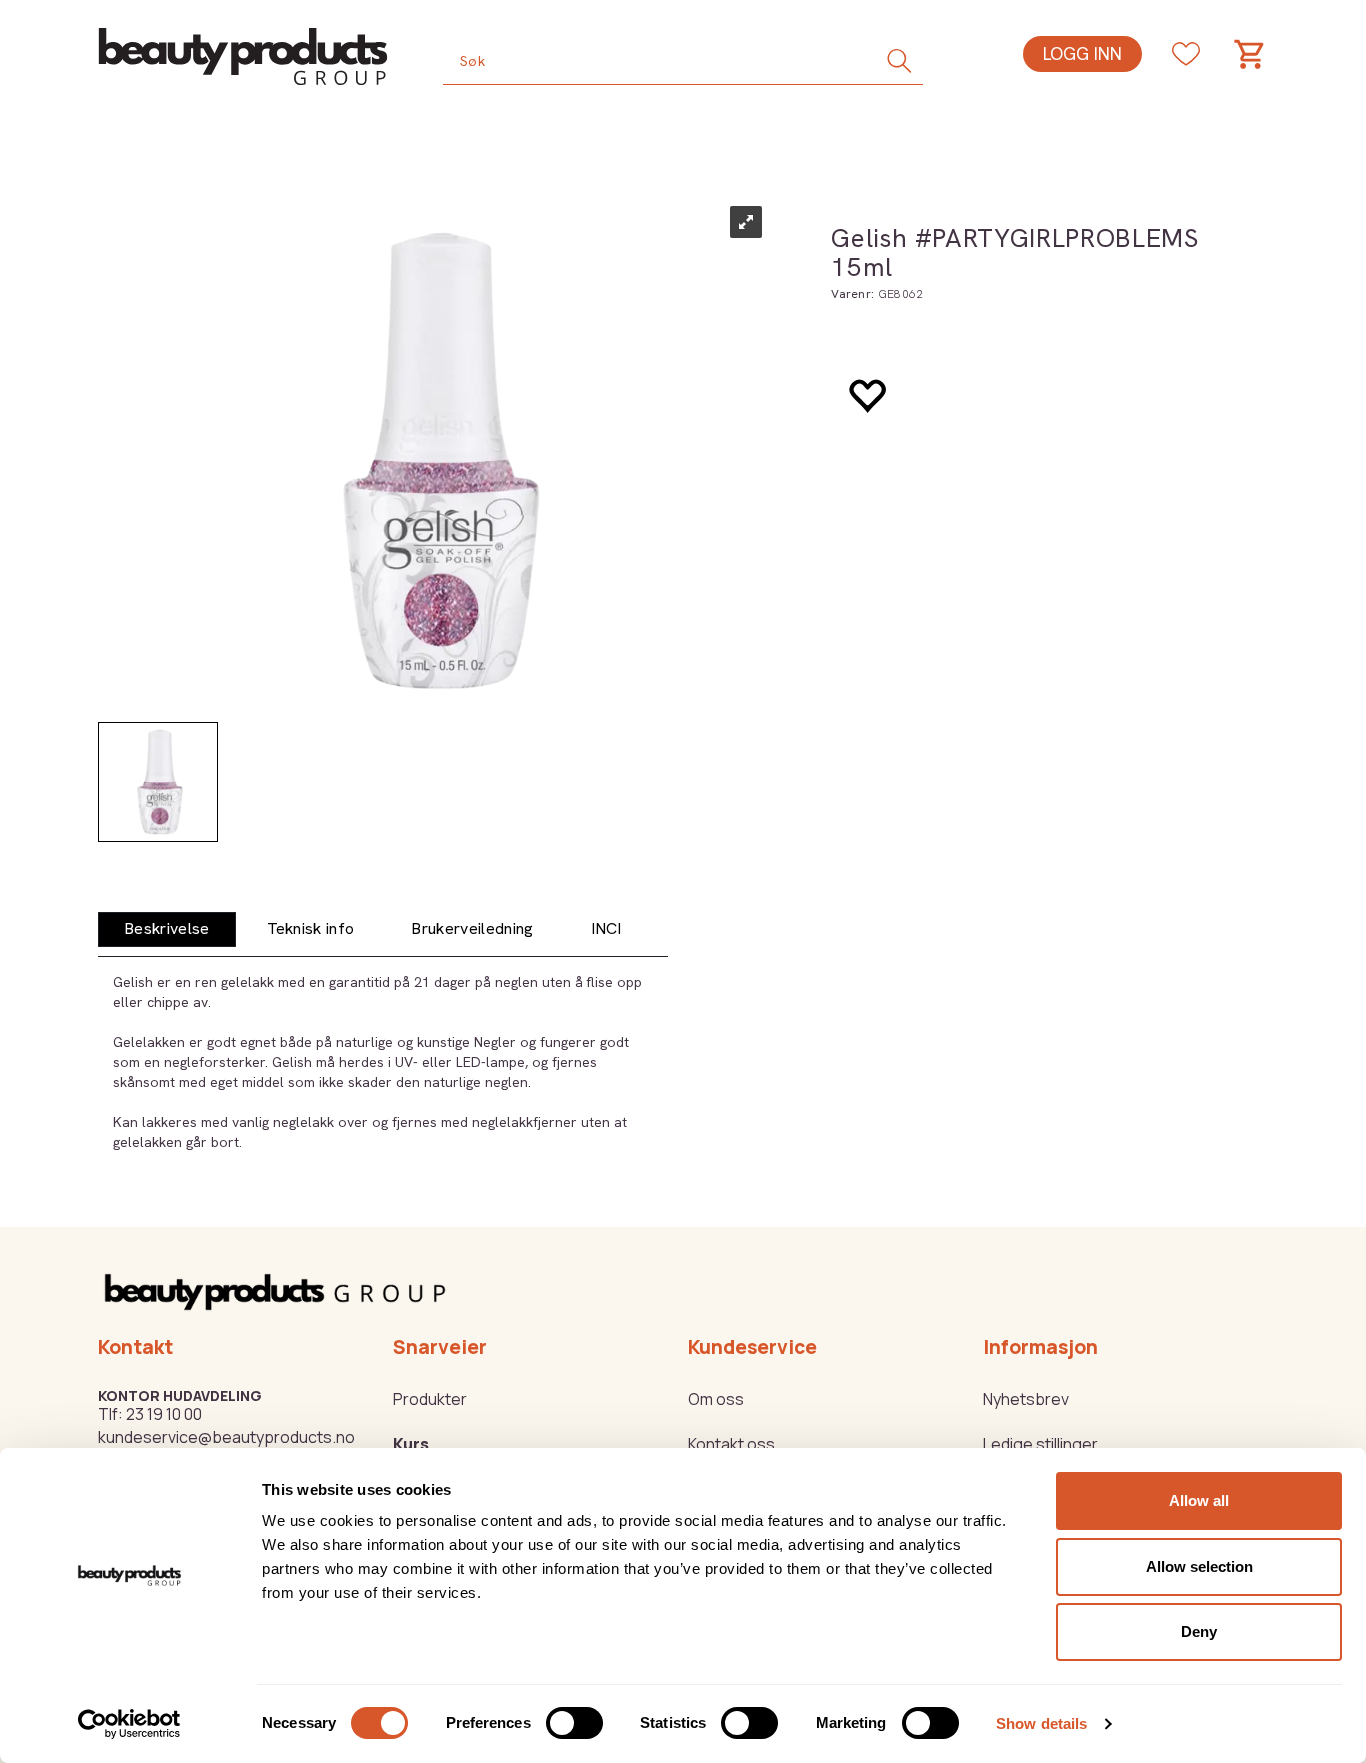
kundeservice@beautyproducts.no (226, 1437)
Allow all (1199, 1500)
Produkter (430, 1399)
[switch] (574, 1723)
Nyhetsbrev (1026, 1399)
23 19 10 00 (164, 1414)
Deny (1199, 1631)
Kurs (411, 1444)
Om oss (716, 1399)
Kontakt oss (731, 1444)
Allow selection (1199, 1566)
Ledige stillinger (1040, 1444)
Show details (1041, 1723)
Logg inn (1082, 53)
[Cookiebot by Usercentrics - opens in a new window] (129, 1724)
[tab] (167, 929)
